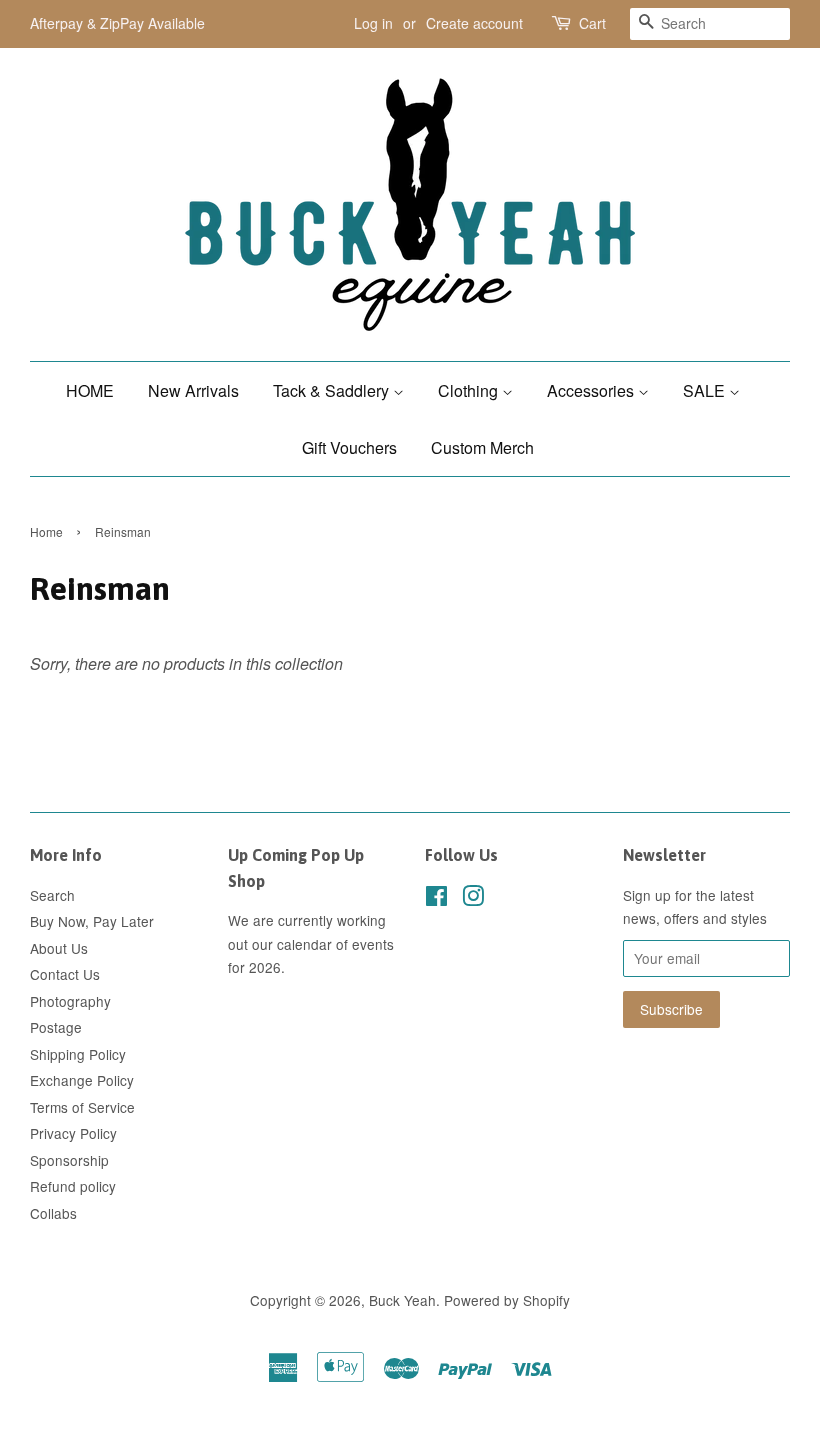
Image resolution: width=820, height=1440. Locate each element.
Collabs (53, 1213)
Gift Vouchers (349, 447)
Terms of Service (82, 1107)
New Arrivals (193, 390)
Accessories (592, 390)
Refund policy (73, 1186)
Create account (474, 23)
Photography (70, 1001)
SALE (706, 390)
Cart (592, 23)
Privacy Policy (73, 1133)
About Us (59, 948)
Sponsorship (69, 1160)
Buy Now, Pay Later (92, 921)
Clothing (470, 390)
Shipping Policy (78, 1054)
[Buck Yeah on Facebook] (436, 899)
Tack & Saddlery (333, 390)
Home (46, 531)
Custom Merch (482, 447)
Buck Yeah (402, 1300)
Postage (56, 1027)
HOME (90, 390)
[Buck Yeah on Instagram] (473, 899)
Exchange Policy (82, 1080)
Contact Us (65, 974)
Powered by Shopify (507, 1300)
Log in (373, 23)
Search (52, 895)
